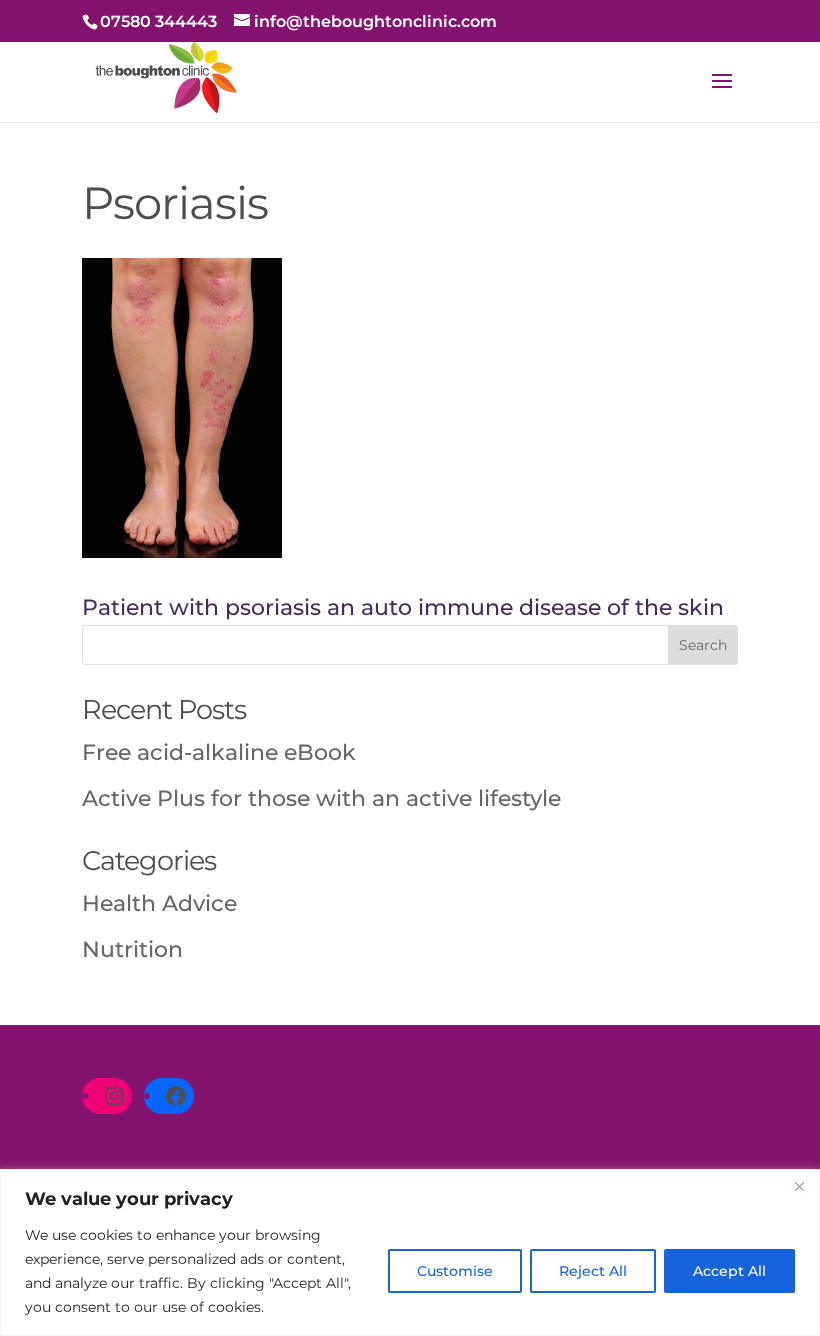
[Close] (799, 1186)
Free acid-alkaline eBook (219, 752)
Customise (455, 1271)
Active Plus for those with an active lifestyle (321, 798)
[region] (410, 1252)
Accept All (729, 1271)
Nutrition (132, 949)
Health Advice (159, 903)
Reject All (593, 1271)
